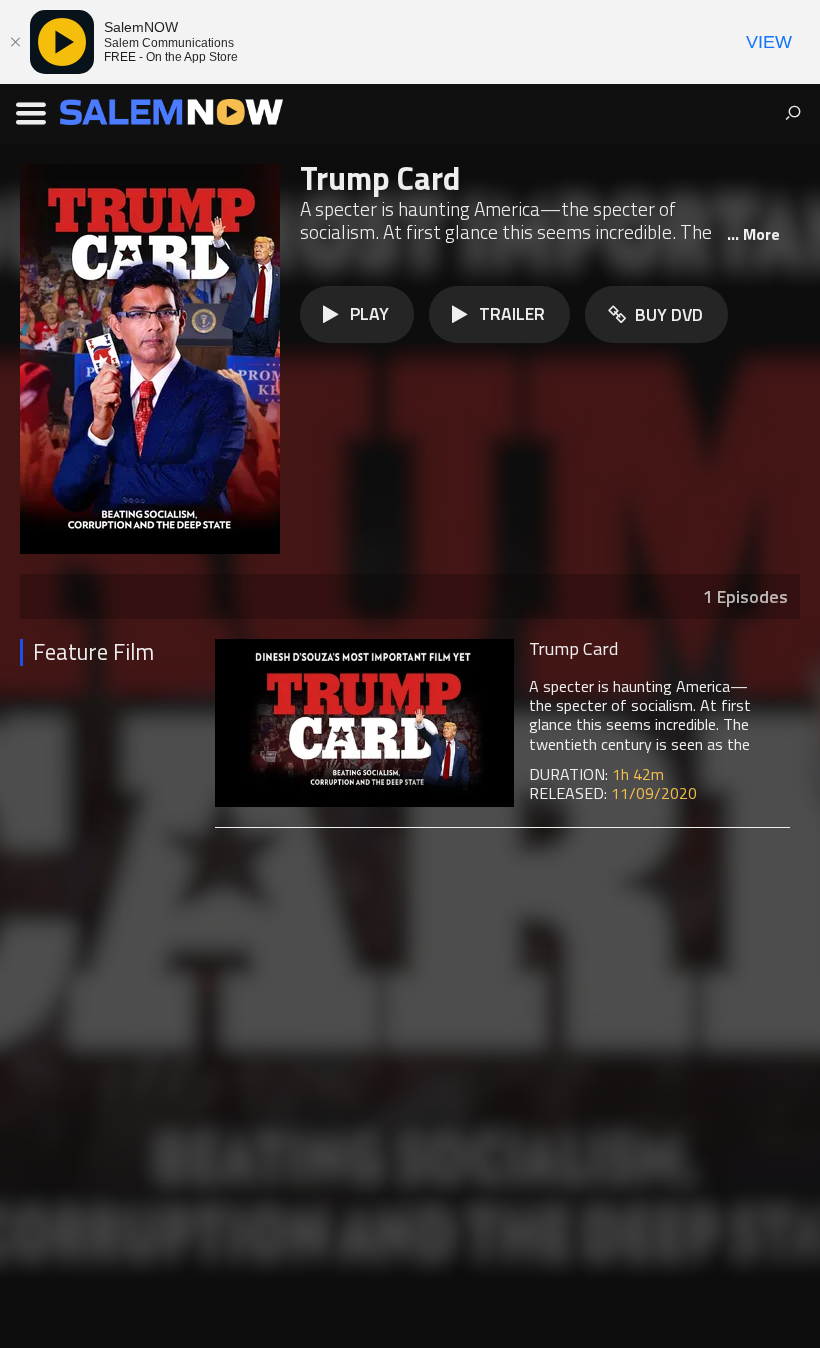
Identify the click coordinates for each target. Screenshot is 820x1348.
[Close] (15, 42)
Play (369, 313)
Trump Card (573, 648)
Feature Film (93, 652)
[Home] (171, 111)
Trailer (512, 313)
